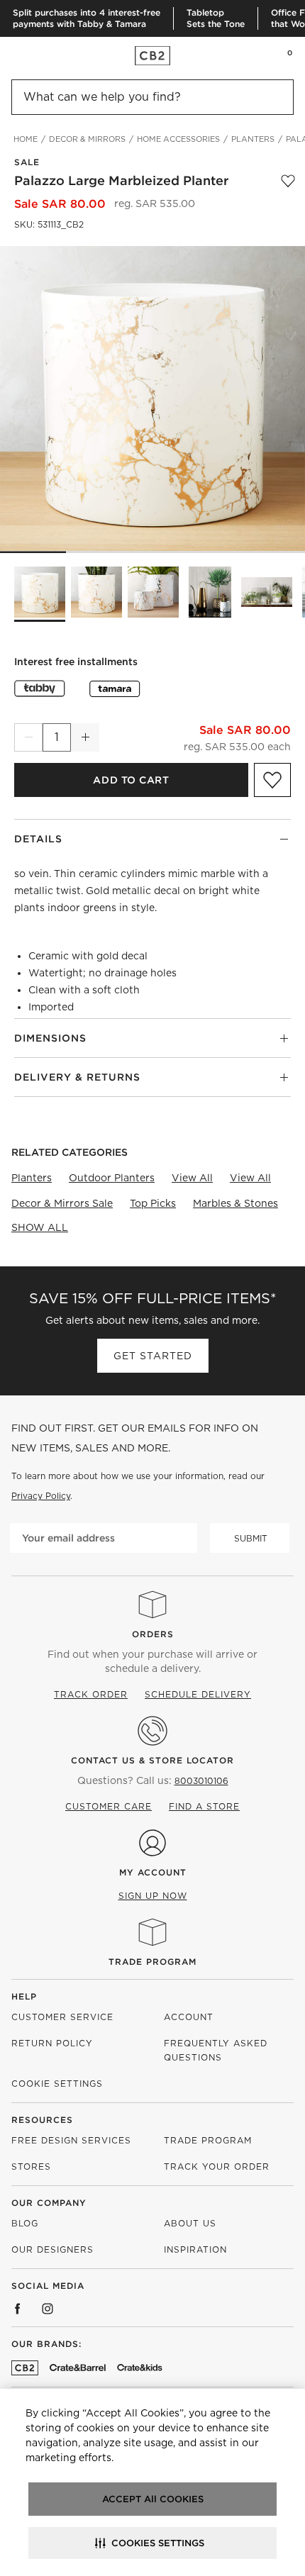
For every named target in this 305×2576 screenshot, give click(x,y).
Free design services (71, 2140)
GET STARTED (153, 1356)
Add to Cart (131, 780)
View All (192, 1178)
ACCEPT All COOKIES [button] (153, 2499)
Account (189, 2017)
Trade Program (152, 1962)
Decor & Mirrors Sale (62, 1203)
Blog (25, 2223)
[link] (38, 55)
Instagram (48, 2309)
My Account (153, 1872)
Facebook (18, 2309)
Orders (153, 1634)
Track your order (217, 2167)
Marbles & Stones (235, 1203)
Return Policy (52, 2043)
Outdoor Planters (112, 1178)
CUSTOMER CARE (109, 1806)
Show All (40, 1227)
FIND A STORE (204, 1806)
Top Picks (153, 1203)
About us (190, 2223)
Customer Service (62, 2017)
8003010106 (201, 1781)
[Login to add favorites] (288, 181)
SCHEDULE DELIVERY (198, 1694)
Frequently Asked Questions (216, 2050)
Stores (31, 2167)
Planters (32, 1178)
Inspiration (195, 2249)
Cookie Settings (57, 2084)
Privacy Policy (41, 1496)
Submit (251, 1538)
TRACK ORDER (91, 1694)
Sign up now (153, 1896)
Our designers (52, 2249)
